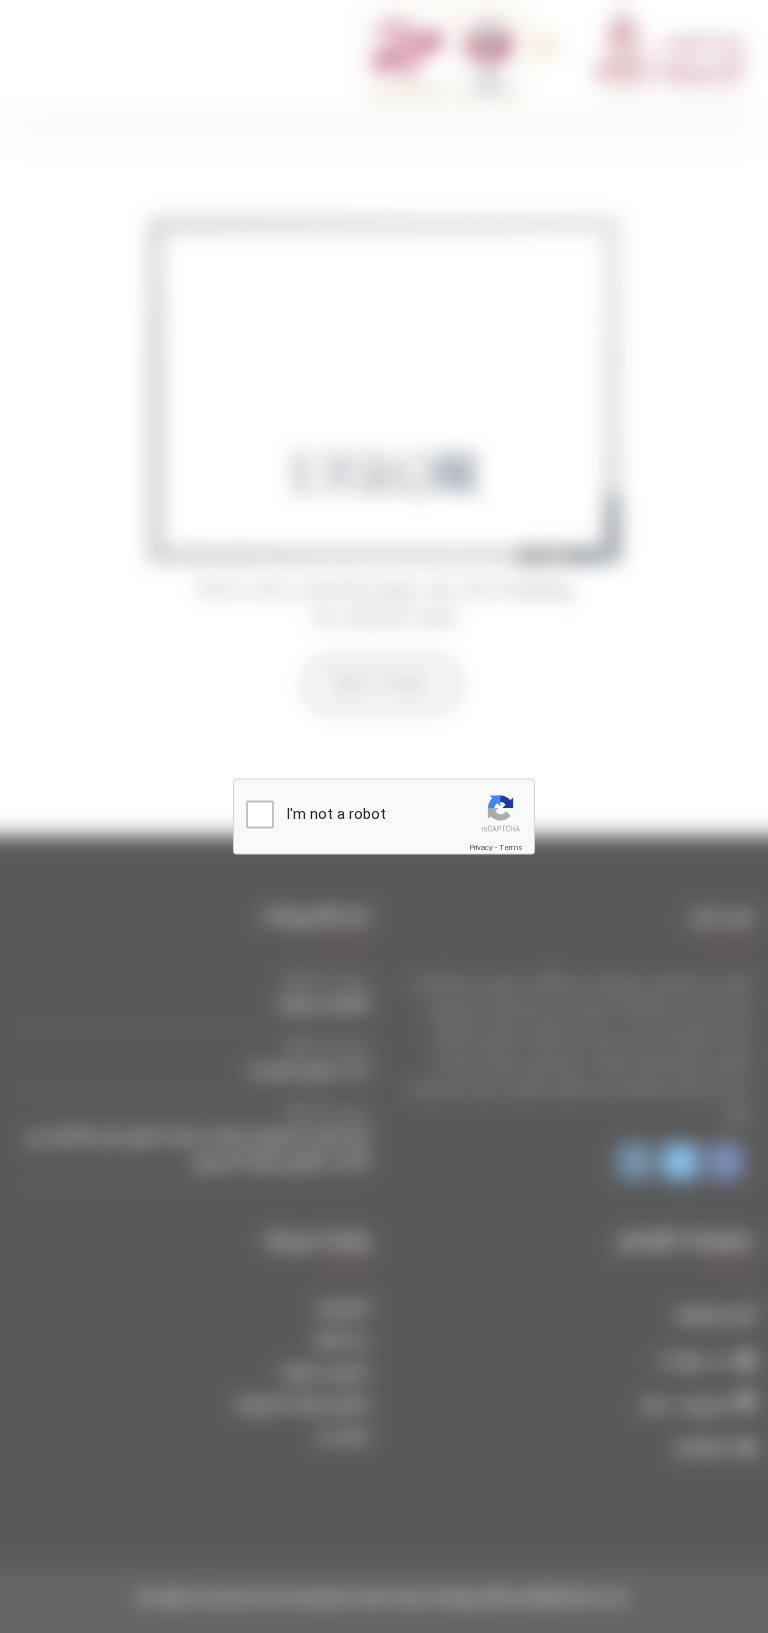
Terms (511, 847)
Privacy (481, 847)
